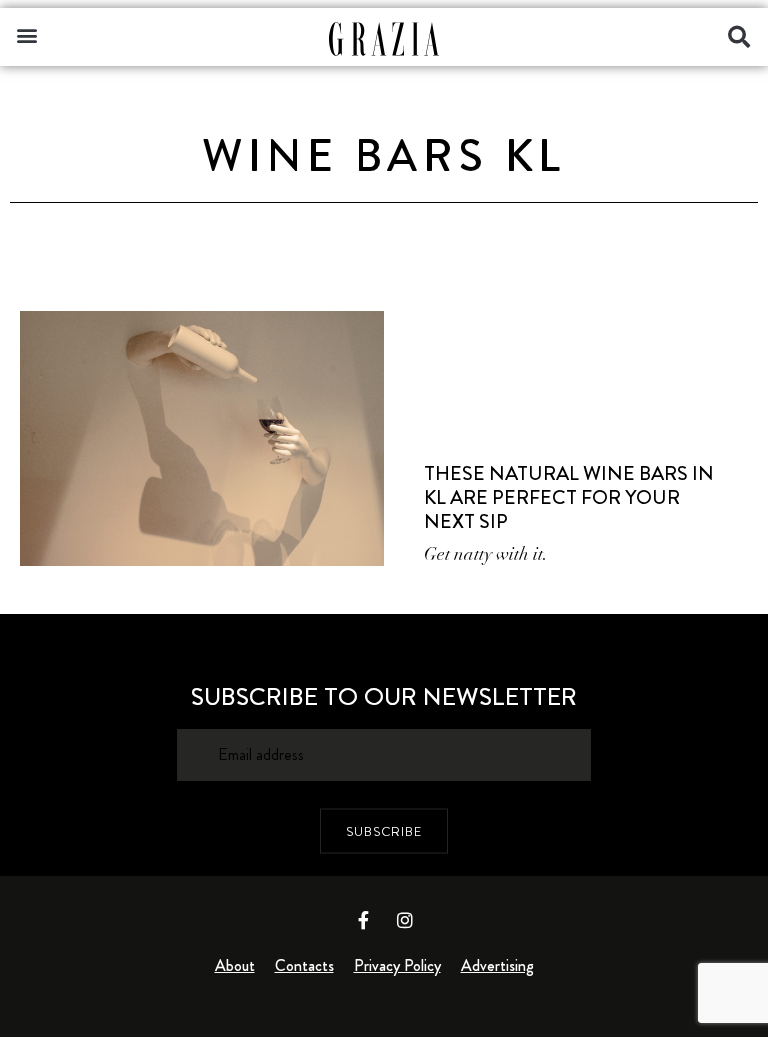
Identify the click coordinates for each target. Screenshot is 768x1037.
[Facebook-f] (364, 920)
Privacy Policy (397, 965)
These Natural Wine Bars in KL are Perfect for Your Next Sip (569, 497)
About (235, 965)
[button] (26, 34)
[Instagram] (405, 920)
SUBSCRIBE (384, 830)
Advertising (497, 965)
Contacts (304, 965)
